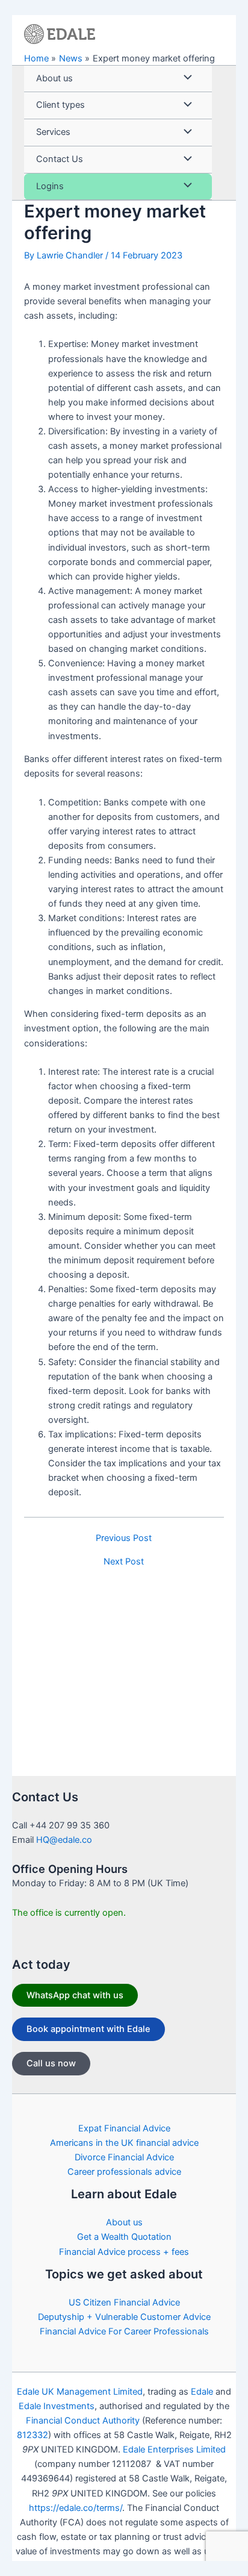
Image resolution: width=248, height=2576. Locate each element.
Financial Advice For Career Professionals (124, 2331)
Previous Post (124, 1538)
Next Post (124, 1562)
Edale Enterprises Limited (174, 2449)
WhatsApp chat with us (75, 1995)
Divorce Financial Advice (124, 2157)
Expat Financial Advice (124, 2128)
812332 (33, 2435)
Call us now (51, 2063)
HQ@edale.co (64, 1840)
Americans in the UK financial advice (124, 2143)
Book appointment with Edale (88, 2029)
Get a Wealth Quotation (124, 2237)
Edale (202, 2392)
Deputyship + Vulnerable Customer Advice (124, 2317)
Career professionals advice (124, 2172)
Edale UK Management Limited (80, 2392)
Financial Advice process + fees (124, 2252)
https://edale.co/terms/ (76, 2508)
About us (124, 2222)
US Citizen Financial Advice (124, 2302)
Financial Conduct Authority (83, 2421)
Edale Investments (57, 2406)
